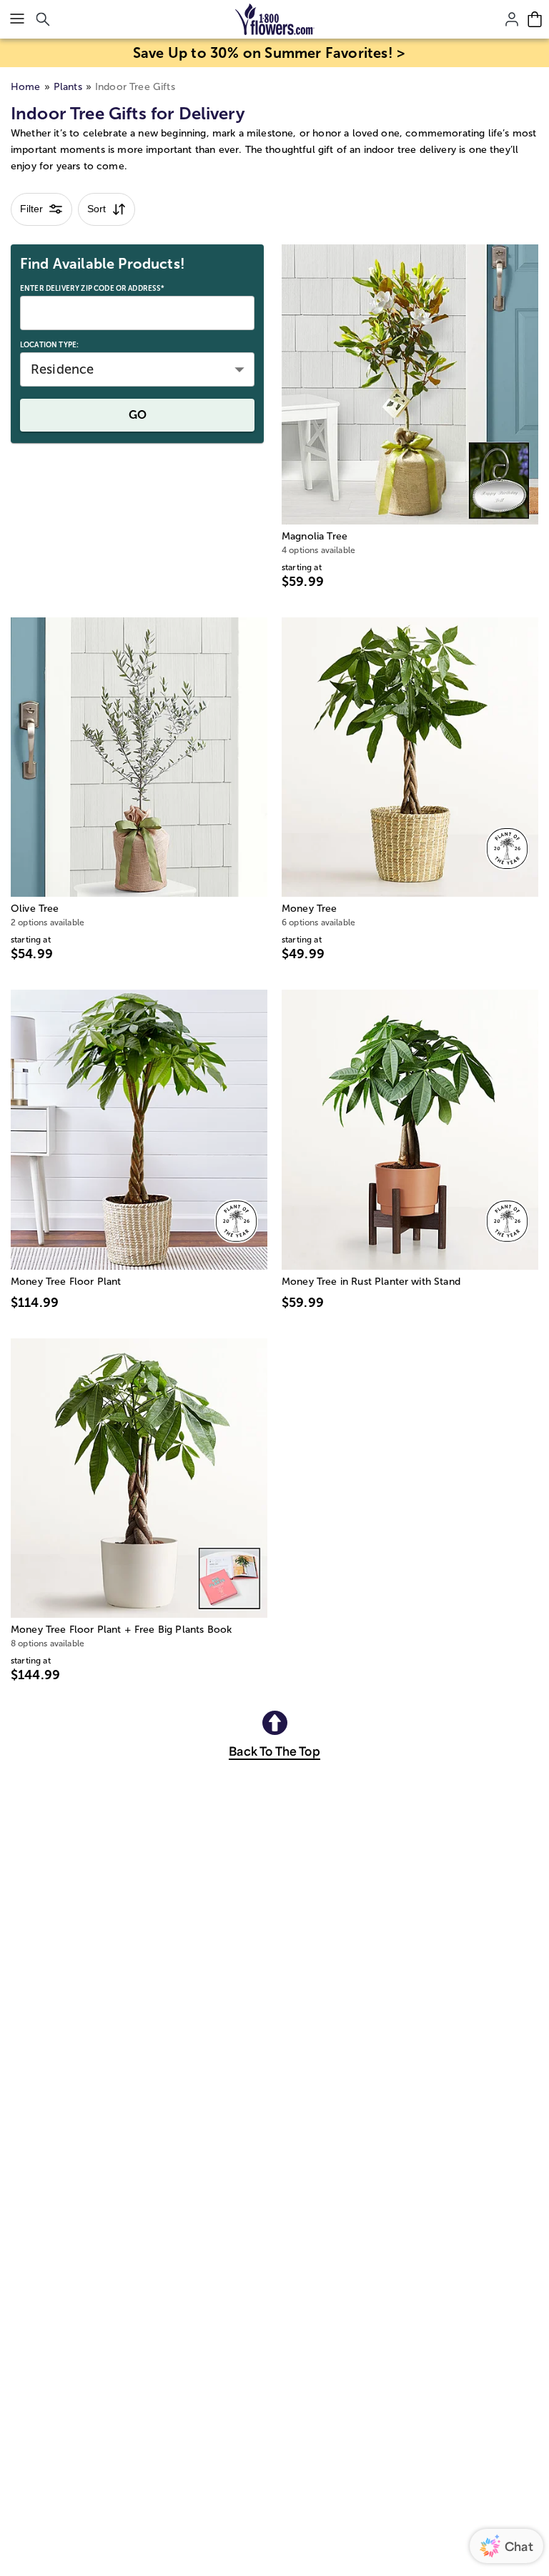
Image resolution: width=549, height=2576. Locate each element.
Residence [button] (62, 369)
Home (26, 87)
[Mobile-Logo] (275, 19)
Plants (68, 87)
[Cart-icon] (535, 19)
